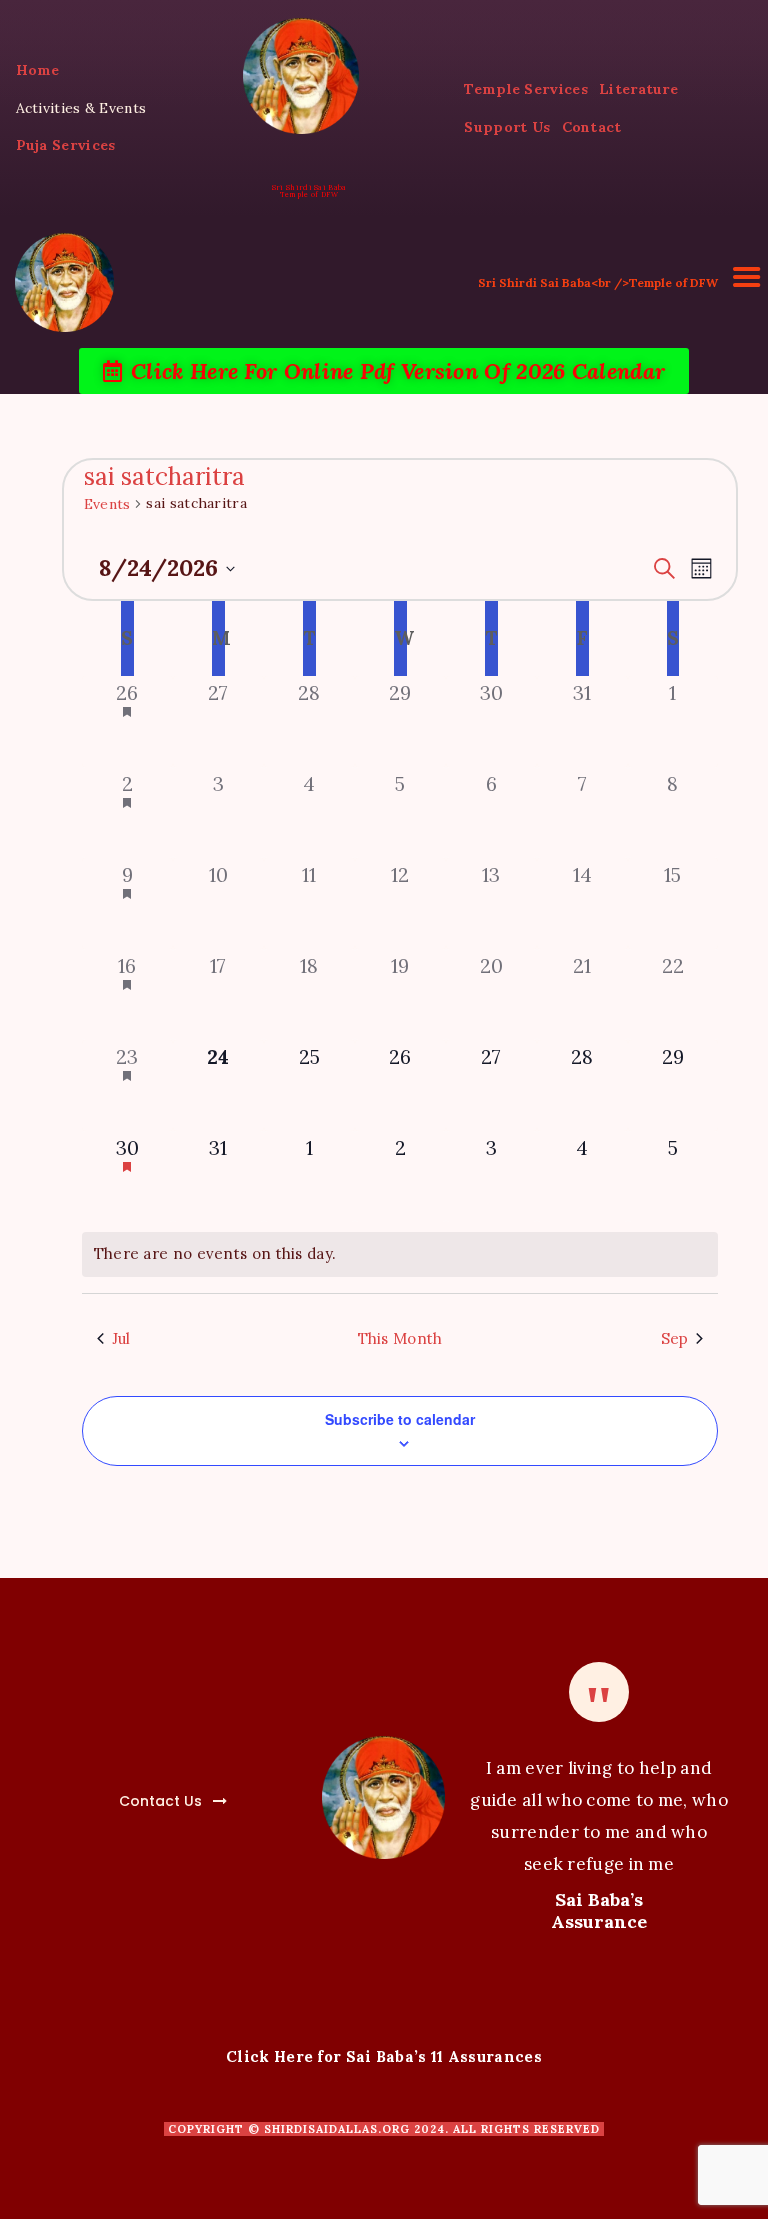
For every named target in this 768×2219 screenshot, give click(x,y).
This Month (400, 1338)
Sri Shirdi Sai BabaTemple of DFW (309, 191)
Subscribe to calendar (400, 1419)
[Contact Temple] (114, 1789)
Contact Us (160, 1801)
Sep (675, 1338)
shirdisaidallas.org (337, 2129)
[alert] (400, 1254)
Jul (121, 1338)
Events (107, 504)
